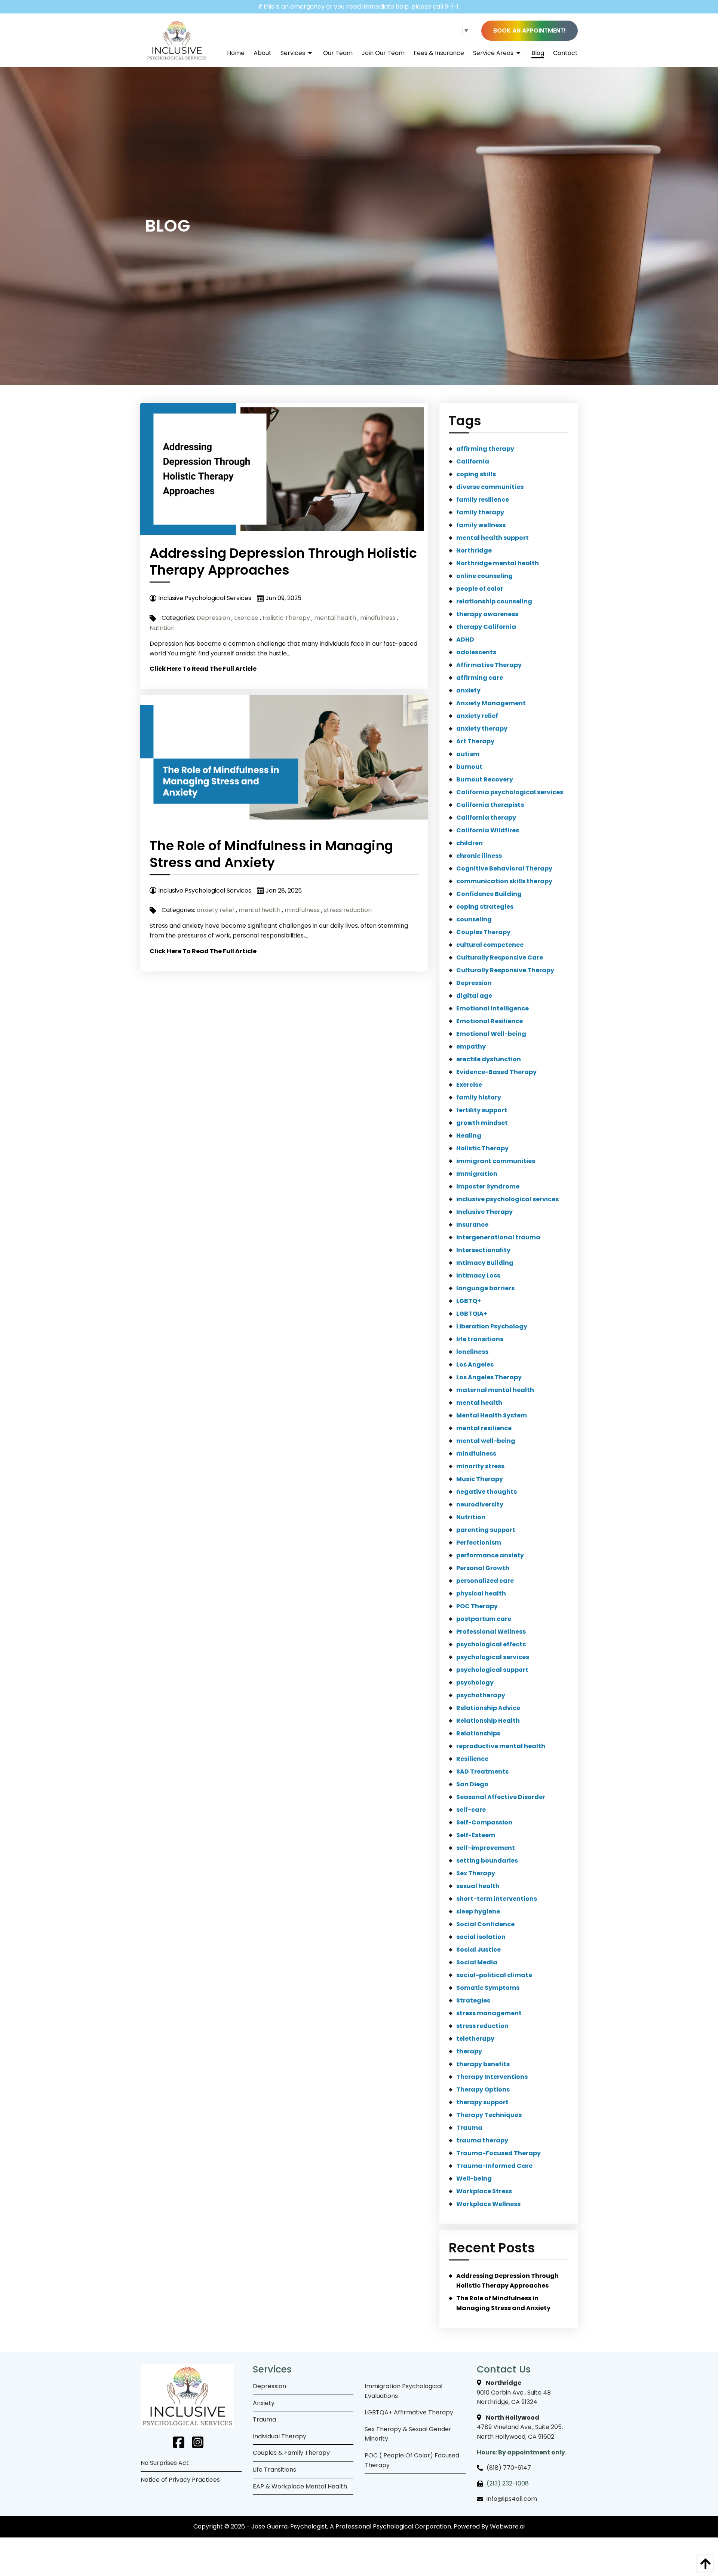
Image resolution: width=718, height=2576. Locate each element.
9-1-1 (452, 7)
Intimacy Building (485, 1263)
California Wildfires (488, 830)
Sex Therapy (476, 1873)
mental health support (493, 538)
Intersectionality (483, 1250)
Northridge (474, 550)
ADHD (465, 640)
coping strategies (485, 907)
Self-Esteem (476, 1835)
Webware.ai (507, 2526)
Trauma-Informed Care (494, 2166)
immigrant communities (496, 1161)
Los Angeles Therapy (489, 1377)
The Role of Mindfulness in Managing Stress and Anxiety (271, 854)
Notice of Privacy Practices (180, 2480)
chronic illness (479, 856)
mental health (335, 618)
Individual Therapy (280, 2436)
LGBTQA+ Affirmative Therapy (409, 2412)
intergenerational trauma (498, 1237)
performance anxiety (490, 1555)
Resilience (472, 1759)
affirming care (480, 678)
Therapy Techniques (489, 2115)
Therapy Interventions (492, 2077)
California (473, 461)
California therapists (490, 805)
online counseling (484, 576)
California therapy (486, 818)
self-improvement (486, 1848)
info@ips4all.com (512, 2499)
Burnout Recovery (485, 779)
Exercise (246, 618)
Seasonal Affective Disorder (501, 1797)
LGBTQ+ (469, 1301)
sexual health (478, 1886)
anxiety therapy (482, 729)
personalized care (485, 1581)
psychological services (493, 1657)
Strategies (473, 2000)
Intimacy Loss (478, 1275)
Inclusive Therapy (484, 1212)
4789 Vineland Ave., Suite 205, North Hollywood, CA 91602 (520, 2427)
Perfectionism (479, 1543)
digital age (474, 996)
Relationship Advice (488, 1708)
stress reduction (348, 910)
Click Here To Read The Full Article (203, 669)
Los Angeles (475, 1365)
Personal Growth (483, 1568)
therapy (469, 2051)
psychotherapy (481, 1695)
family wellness (481, 525)
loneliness (472, 1352)
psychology (475, 1682)
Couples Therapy (483, 932)
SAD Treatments (482, 1772)
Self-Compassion (484, 1822)
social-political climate (494, 1975)
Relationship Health (488, 1721)
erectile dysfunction (489, 1059)
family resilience (483, 500)
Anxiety (264, 2403)
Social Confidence (485, 1924)
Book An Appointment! (530, 30)
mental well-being (486, 1441)
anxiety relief (216, 910)
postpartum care (484, 1619)
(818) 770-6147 (509, 2468)
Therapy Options (483, 2089)
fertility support (482, 1110)
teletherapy (475, 2039)
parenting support (486, 1530)
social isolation (481, 1937)
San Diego (472, 1784)
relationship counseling (494, 601)
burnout (469, 767)
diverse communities (490, 487)
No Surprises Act (165, 2463)
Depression (213, 618)
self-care (471, 1810)
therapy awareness (487, 614)
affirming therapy (485, 449)
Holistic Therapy (286, 618)
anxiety (468, 690)
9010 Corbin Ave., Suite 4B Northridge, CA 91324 (514, 2392)
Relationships (478, 1733)
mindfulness (378, 618)
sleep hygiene (478, 1911)
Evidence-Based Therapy (496, 1072)
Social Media (477, 1962)
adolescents (476, 652)
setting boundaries (487, 1861)
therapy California (486, 627)
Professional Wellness (491, 1632)
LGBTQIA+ (472, 1314)
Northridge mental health (498, 563)
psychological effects (491, 1644)
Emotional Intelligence (493, 1008)
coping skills (476, 474)
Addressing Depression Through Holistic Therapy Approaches (283, 562)
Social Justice (478, 1950)
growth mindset (482, 1123)
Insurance (472, 1225)
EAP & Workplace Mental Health (300, 2486)
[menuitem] (231, 53)
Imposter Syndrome (488, 1186)
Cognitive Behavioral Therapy (504, 868)
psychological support (492, 1670)
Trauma (469, 2128)
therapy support (482, 2102)
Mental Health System (492, 1415)
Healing (469, 1136)
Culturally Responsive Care (500, 957)
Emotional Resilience (490, 1021)
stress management (489, 2013)
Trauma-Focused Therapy (498, 2153)
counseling (474, 919)
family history (479, 1097)
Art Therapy (475, 741)
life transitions (480, 1339)
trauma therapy (482, 2140)
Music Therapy (480, 1479)
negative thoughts (487, 1492)
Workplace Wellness (488, 2204)
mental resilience (484, 1428)
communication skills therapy (504, 881)
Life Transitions (274, 2470)
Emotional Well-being (491, 1034)
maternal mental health (495, 1390)
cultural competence (490, 945)
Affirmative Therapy (489, 665)
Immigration (477, 1174)
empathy (471, 1047)
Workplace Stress (484, 2191)
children (470, 843)
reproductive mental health (501, 1746)
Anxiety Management (491, 703)
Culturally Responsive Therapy (505, 970)
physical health (481, 1593)
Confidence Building (489, 894)
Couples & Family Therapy (291, 2453)
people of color (480, 589)
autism (468, 754)
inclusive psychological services (507, 1199)
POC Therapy (477, 1606)
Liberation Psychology (492, 1326)
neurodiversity (480, 1504)
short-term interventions (497, 1899)
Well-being (474, 2179)
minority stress (480, 1466)
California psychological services (510, 792)
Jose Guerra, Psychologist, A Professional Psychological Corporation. (352, 2526)
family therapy (480, 512)
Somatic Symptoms (488, 1988)
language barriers (485, 1288)
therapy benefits (483, 2064)
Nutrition (162, 628)
